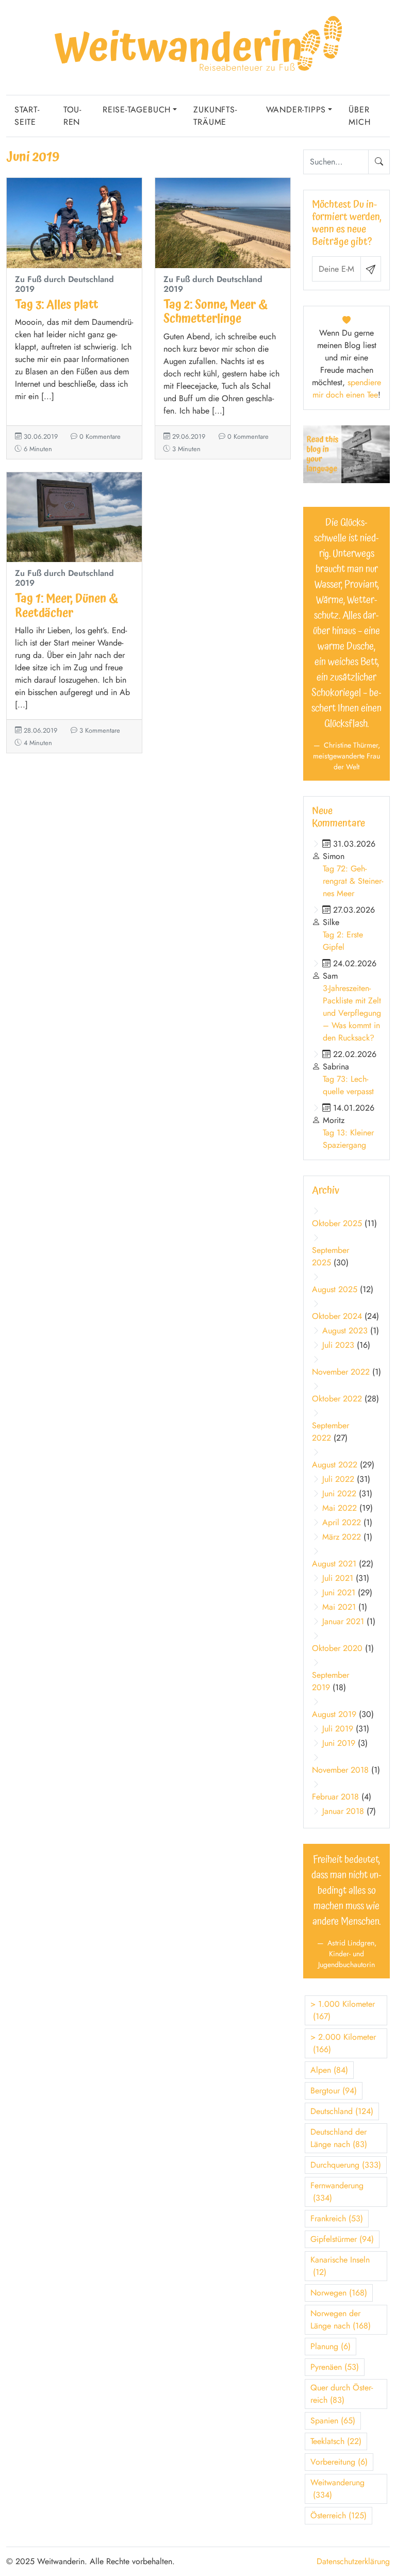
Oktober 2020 (337, 1648)
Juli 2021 (338, 1578)
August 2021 (334, 1564)
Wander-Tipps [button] (296, 110)
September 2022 (331, 1432)
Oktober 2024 (337, 1316)
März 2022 (342, 1537)
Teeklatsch (336, 2441)
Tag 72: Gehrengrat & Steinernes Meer (353, 881)
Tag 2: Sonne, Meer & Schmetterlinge (216, 312)
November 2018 (340, 1770)
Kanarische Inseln (340, 2266)
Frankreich (337, 2218)
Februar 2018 (335, 1797)
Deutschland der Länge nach (339, 2138)
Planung (331, 2346)
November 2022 (341, 1372)
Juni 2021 (339, 1592)
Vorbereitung (339, 2462)
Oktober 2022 (337, 1399)
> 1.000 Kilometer (343, 2010)
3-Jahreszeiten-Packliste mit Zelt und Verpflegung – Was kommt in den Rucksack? (352, 1013)
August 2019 (334, 1714)
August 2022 (335, 1465)
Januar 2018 (343, 1811)
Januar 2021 (343, 1621)
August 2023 (345, 1331)
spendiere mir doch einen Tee (347, 389)
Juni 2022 (339, 1493)
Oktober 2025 (337, 1223)
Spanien (333, 2421)
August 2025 (335, 1289)
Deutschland (342, 2111)
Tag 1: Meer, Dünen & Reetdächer (67, 606)
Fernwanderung (337, 2192)
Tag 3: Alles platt (57, 305)
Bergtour (334, 2091)
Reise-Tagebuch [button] (137, 110)
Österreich (339, 2515)
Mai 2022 (340, 1508)
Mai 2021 (339, 1607)
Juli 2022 (338, 1479)
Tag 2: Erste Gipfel (343, 941)
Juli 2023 (338, 1345)
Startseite (27, 116)
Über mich (359, 116)
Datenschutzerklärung (353, 2561)
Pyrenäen (335, 2367)
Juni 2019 (339, 1743)
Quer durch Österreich (342, 2394)
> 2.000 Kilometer (343, 2043)
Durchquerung (346, 2165)
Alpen (329, 2070)
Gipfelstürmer (342, 2239)
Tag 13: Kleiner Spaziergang (348, 1139)
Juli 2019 (338, 1729)
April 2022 (342, 1522)
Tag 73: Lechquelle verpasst (348, 1085)
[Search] (379, 162)
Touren (72, 116)
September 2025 (331, 1256)
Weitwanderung (337, 2489)
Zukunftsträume (215, 116)
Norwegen (339, 2293)
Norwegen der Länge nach (341, 2319)
